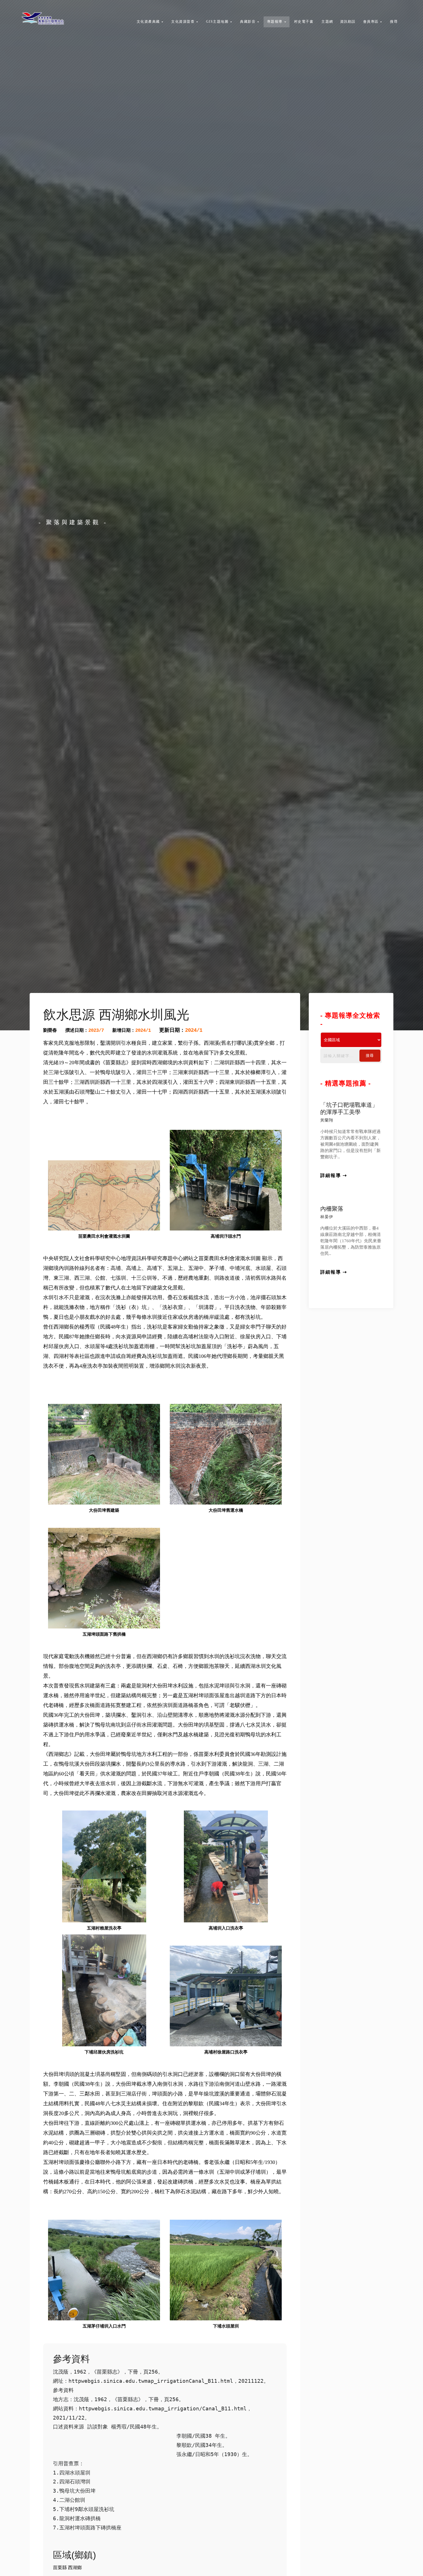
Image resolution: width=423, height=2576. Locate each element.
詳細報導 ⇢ (334, 1175)
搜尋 (370, 1056)
